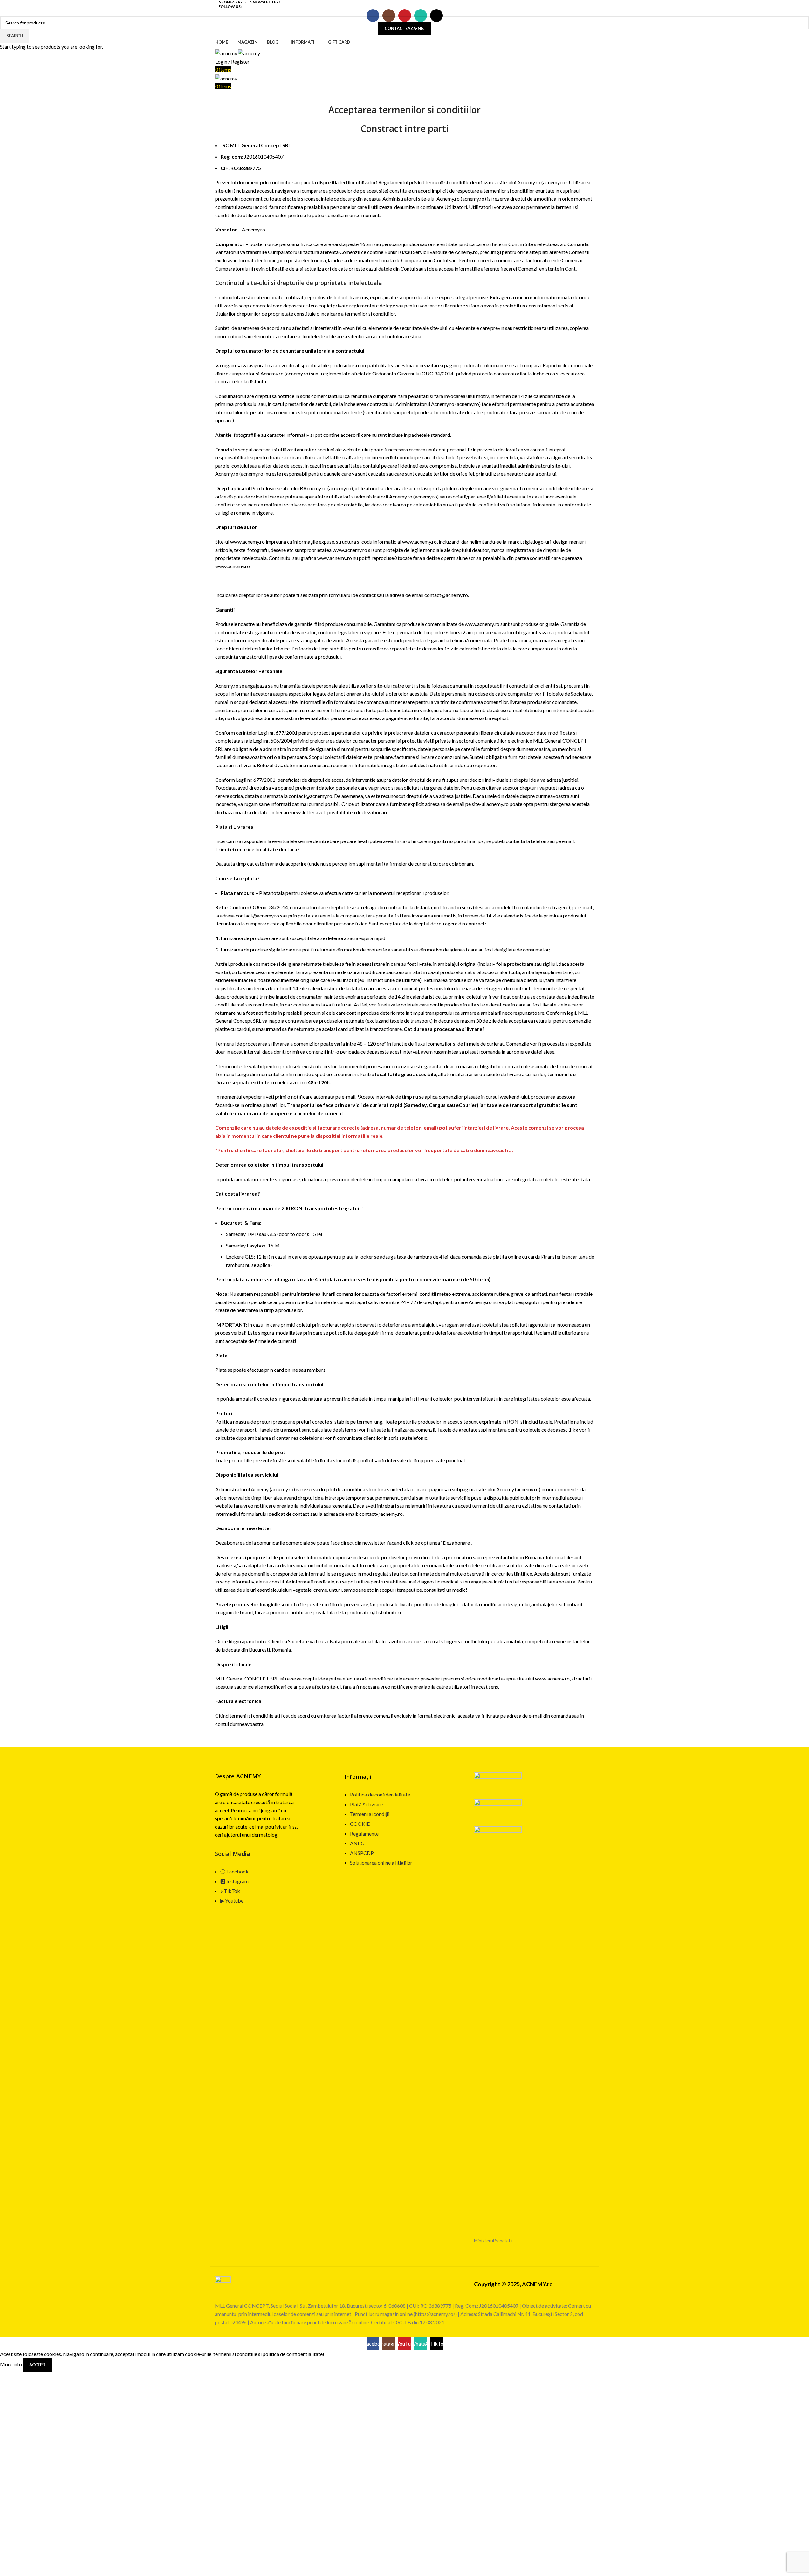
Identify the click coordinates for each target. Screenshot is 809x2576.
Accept (37, 2365)
